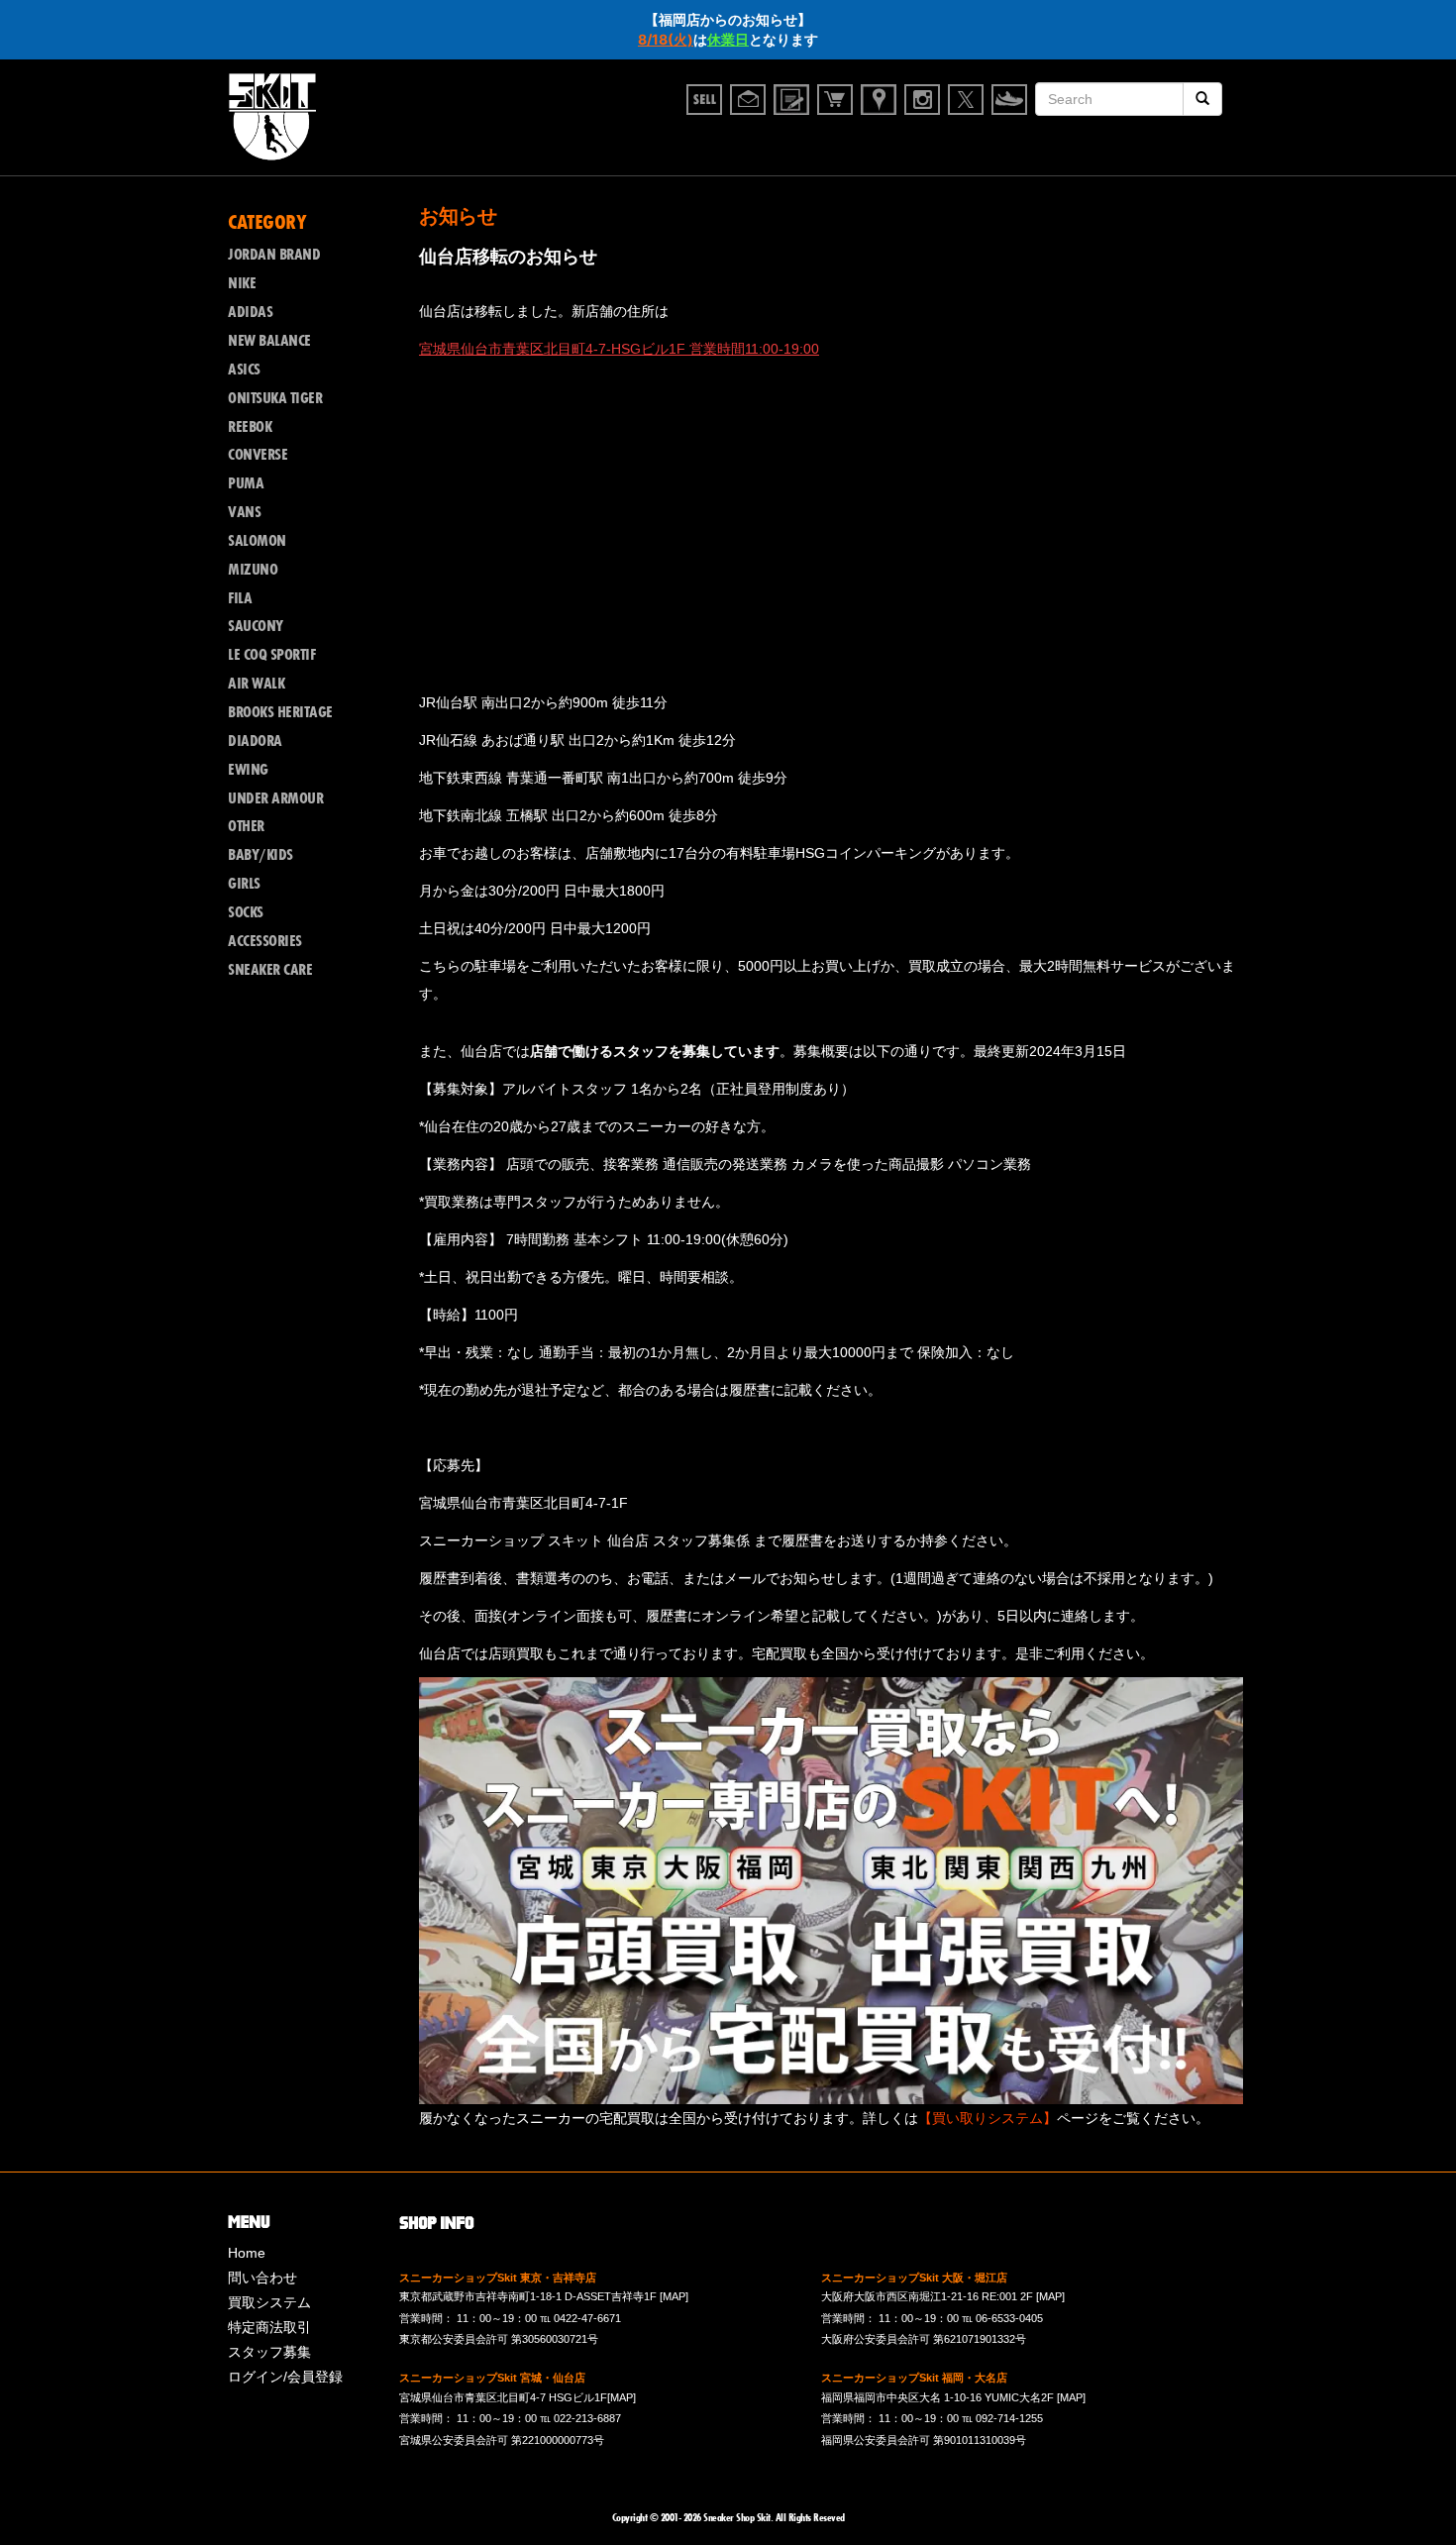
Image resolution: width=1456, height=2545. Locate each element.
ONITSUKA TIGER (275, 398)
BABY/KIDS (260, 855)
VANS (244, 512)
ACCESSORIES (265, 941)
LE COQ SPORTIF (271, 655)
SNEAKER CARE (270, 970)
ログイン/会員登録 (285, 2377)
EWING (248, 770)
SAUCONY (256, 626)
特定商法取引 (269, 2327)
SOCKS (246, 912)
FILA (240, 598)
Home (247, 2253)
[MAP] (674, 2296)
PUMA (246, 483)
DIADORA (255, 741)
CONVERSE (258, 455)
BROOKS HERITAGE (280, 712)
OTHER (246, 826)
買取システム (269, 2302)
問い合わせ (262, 2278)
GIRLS (244, 884)
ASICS (244, 370)
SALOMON (257, 541)
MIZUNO (253, 570)
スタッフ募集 (269, 2352)
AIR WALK (256, 684)
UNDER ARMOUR (275, 798)
